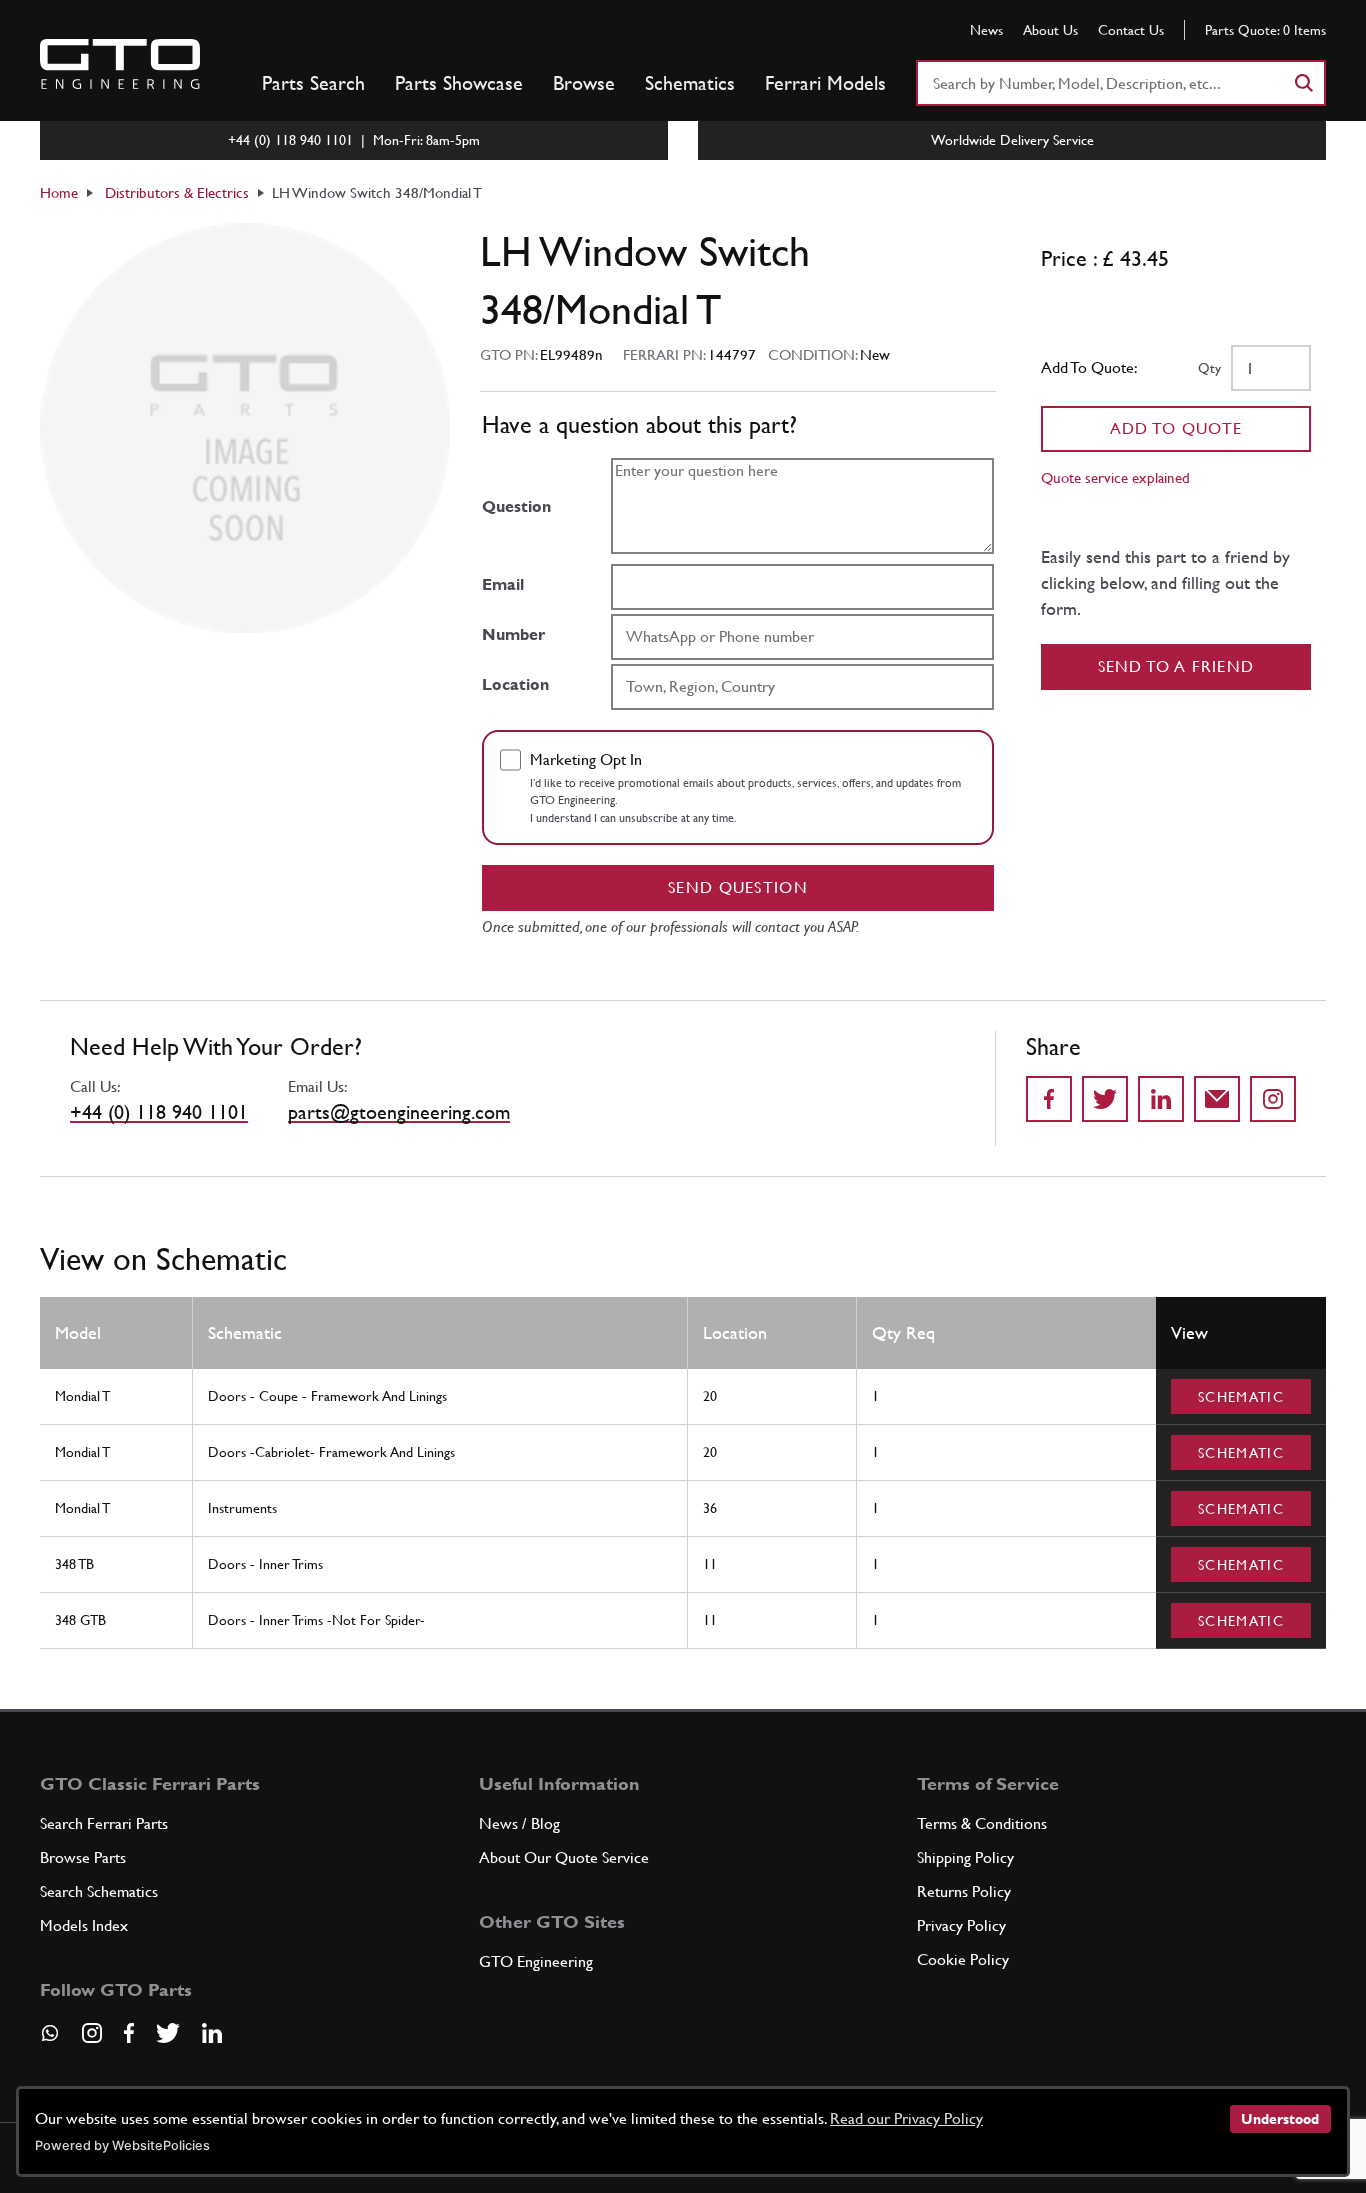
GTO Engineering (536, 1961)
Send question (738, 887)
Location (515, 684)
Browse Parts (83, 1857)
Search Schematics (99, 1891)
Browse (584, 83)
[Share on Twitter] (1105, 1099)
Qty (1209, 368)
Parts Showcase (459, 83)
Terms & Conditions (982, 1823)
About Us (1050, 30)
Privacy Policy (961, 1925)
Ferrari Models (825, 83)
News (986, 30)
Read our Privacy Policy (906, 2118)
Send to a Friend (1176, 666)
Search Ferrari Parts (104, 1823)
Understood (1280, 2119)
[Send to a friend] (1217, 1099)
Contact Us (1131, 30)
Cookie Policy (963, 1959)
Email (503, 584)
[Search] (1303, 83)
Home (59, 192)
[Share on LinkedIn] (1161, 1099)
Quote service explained (1115, 477)
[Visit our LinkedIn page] (212, 2033)
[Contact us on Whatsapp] (50, 2040)
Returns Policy (964, 1891)
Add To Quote (1176, 428)
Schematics (690, 83)
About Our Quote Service (564, 1857)
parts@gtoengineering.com (399, 1112)
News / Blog (519, 1823)
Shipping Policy (965, 1857)
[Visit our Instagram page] (92, 2033)
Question (516, 506)
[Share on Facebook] (1049, 1099)
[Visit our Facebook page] (129, 2033)
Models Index (84, 1925)
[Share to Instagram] (1273, 1099)
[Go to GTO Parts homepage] (120, 64)
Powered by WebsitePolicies (122, 2145)
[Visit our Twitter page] (168, 2033)
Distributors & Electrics (177, 192)
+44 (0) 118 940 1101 (159, 1112)
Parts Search (313, 83)
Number (513, 634)
